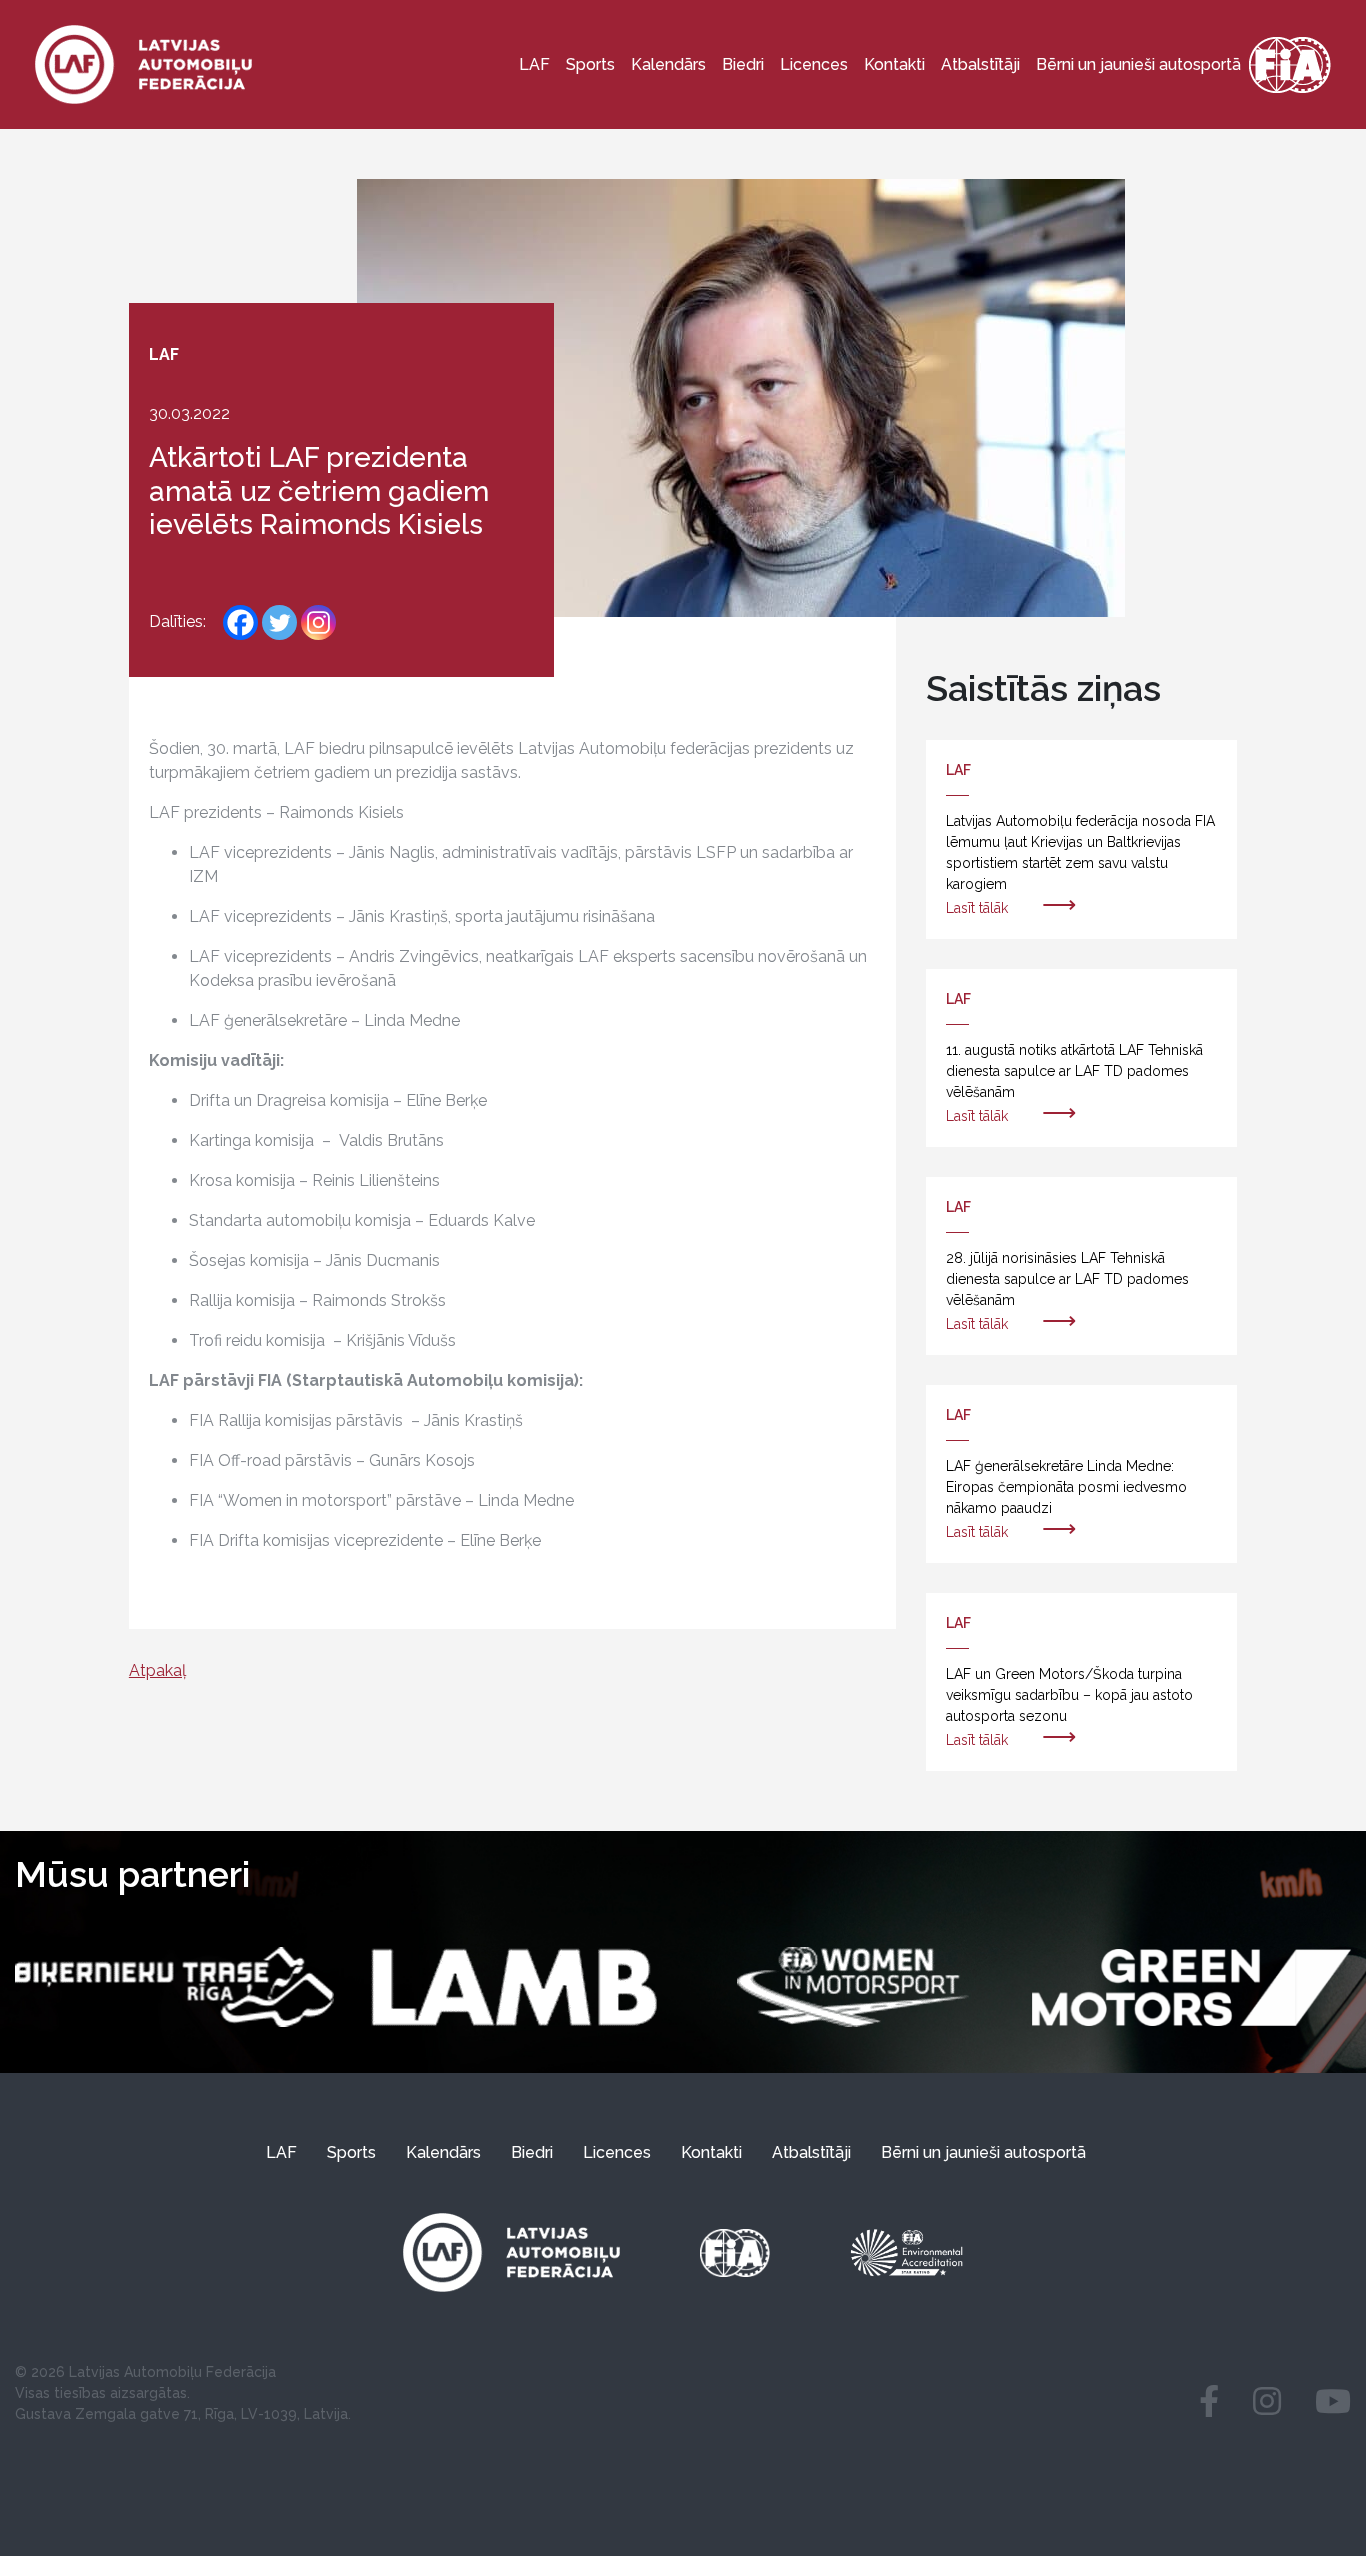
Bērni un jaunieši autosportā (1138, 64)
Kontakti (894, 64)
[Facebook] (240, 622)
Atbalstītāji (980, 64)
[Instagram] (318, 622)
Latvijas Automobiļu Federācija (172, 2372)
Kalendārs (668, 64)
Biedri (743, 64)
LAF (534, 64)
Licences (814, 64)
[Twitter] (279, 622)
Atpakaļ (157, 1670)
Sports (590, 64)
